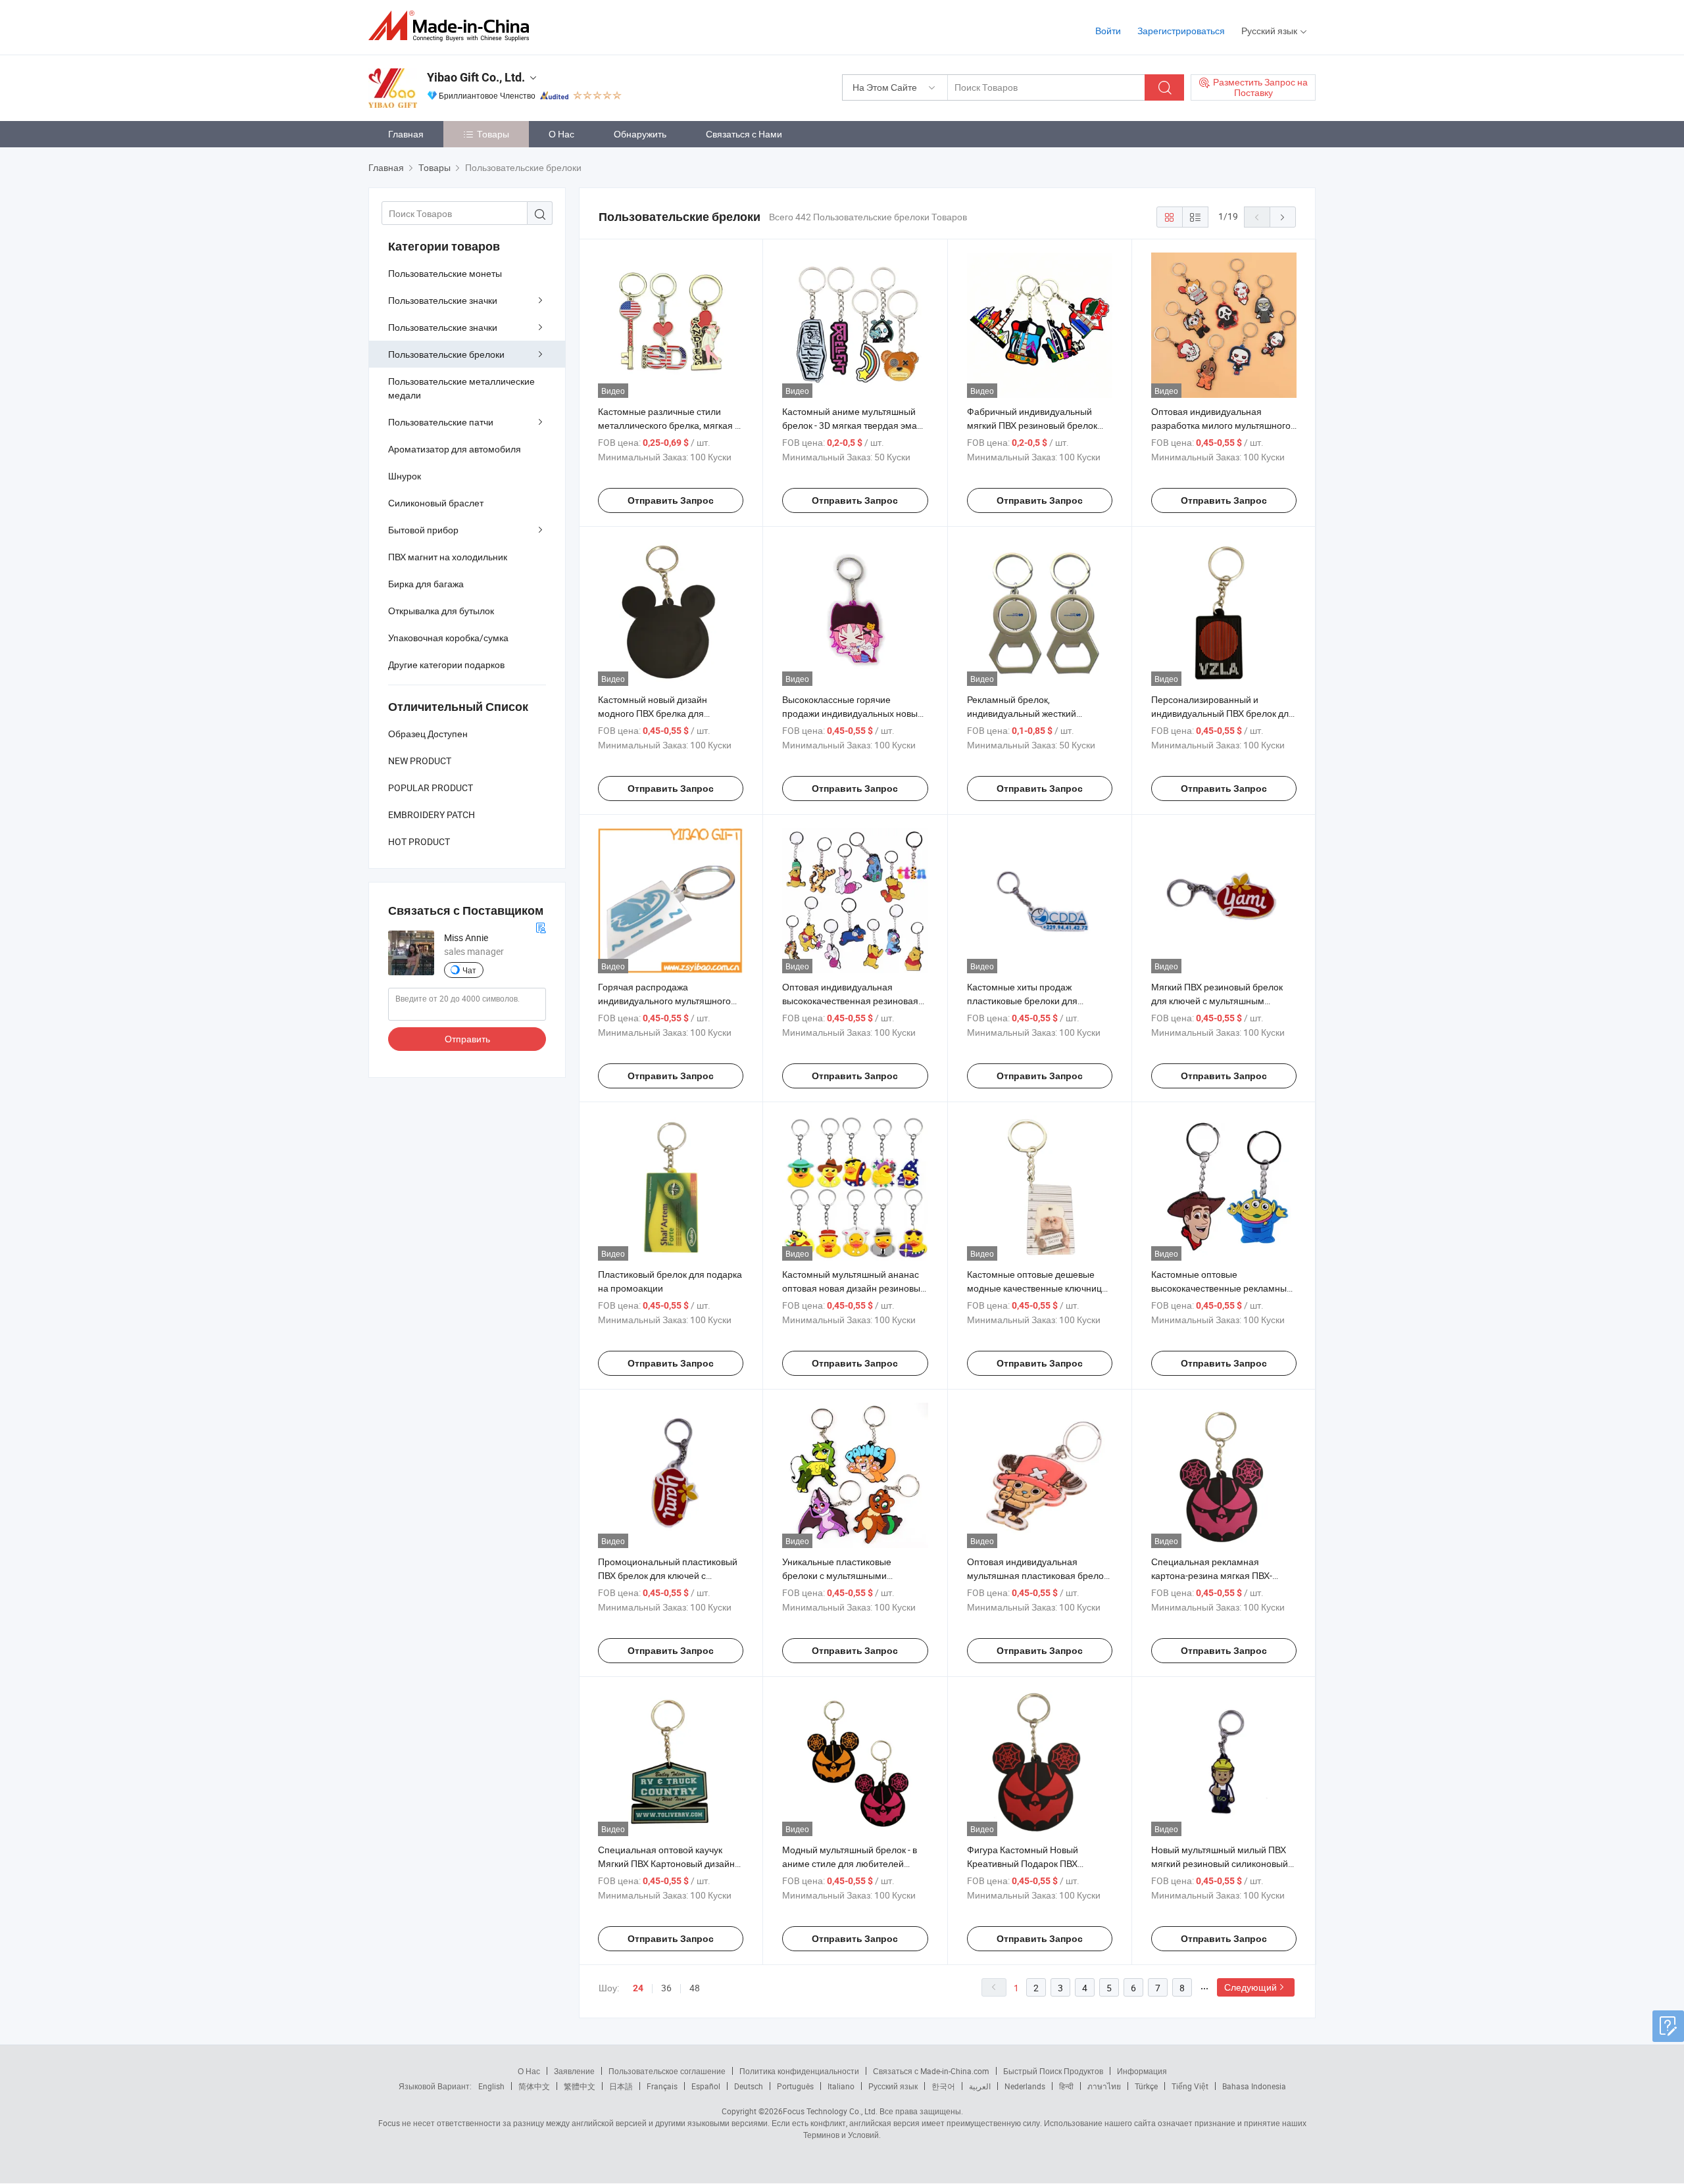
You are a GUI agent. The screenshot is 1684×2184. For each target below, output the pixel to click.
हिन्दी (1066, 2086)
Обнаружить (640, 134)
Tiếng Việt (1190, 2086)
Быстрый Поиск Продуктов (1053, 2071)
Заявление (574, 2071)
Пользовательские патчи (441, 422)
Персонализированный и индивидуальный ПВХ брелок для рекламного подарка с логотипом (1223, 713)
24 (638, 1988)
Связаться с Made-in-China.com (931, 2071)
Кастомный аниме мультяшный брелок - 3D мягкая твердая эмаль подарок (854, 425)
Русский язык (893, 2086)
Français (662, 2086)
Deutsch (749, 2086)
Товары (493, 134)
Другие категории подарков (446, 665)
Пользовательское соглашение (667, 2071)
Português (795, 2086)
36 (666, 1988)
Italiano (841, 2086)
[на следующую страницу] (1283, 217)
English (491, 2086)
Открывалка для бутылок (441, 611)
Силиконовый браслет (436, 503)
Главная (406, 134)
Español (706, 2086)
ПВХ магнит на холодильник (448, 557)
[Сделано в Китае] (453, 26)
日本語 (621, 2086)
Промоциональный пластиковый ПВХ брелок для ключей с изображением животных (668, 1575)
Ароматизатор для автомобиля (455, 449)
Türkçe (1146, 2086)
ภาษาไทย (1104, 2086)
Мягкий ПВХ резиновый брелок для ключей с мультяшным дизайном (1217, 1001)
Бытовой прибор (423, 530)
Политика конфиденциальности (799, 2071)
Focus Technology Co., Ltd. (830, 2111)
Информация (1142, 2071)
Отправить (467, 1039)
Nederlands (1025, 2086)
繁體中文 (580, 2086)
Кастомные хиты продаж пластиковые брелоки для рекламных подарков (1022, 1001)
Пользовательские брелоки (446, 354)
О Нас (561, 134)
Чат (469, 970)
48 (695, 1988)
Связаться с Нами (744, 134)
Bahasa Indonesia (1254, 2086)
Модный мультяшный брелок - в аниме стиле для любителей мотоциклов (850, 1863)
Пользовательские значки (443, 300)
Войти (1108, 31)
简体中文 (534, 2086)
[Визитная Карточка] (541, 926)
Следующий (1251, 1987)
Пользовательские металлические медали (461, 388)
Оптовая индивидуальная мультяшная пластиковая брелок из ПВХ (1037, 1575)
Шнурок (405, 476)
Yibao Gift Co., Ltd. (476, 77)
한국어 (943, 2086)
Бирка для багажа (426, 584)
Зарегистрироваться (1181, 31)
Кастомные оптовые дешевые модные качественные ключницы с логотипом (1038, 1288)
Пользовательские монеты (445, 273)
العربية (980, 2086)
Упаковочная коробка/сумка (448, 638)
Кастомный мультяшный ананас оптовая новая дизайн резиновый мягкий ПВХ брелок (854, 1288)
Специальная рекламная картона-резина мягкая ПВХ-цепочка (1212, 1575)
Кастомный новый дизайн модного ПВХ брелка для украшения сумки (653, 713)
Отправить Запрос (671, 500)
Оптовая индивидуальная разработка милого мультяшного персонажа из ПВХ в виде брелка (1221, 425)
